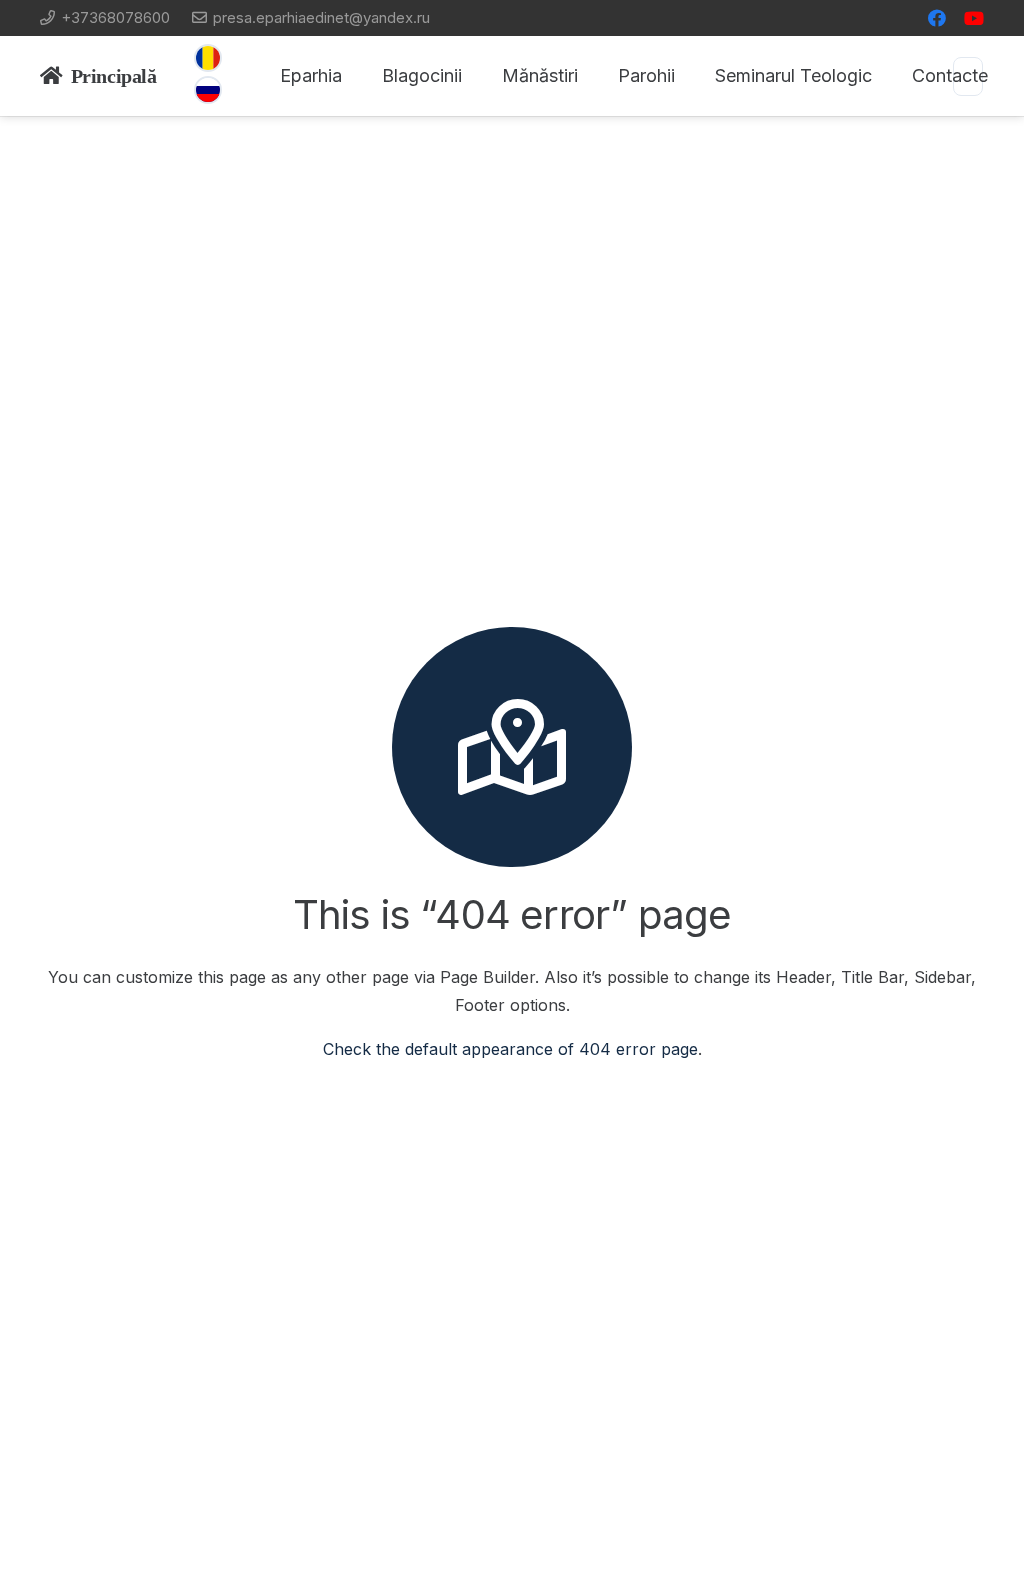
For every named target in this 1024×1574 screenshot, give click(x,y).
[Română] (208, 58)
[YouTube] (974, 18)
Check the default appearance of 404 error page (510, 1049)
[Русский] (208, 90)
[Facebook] (937, 18)
